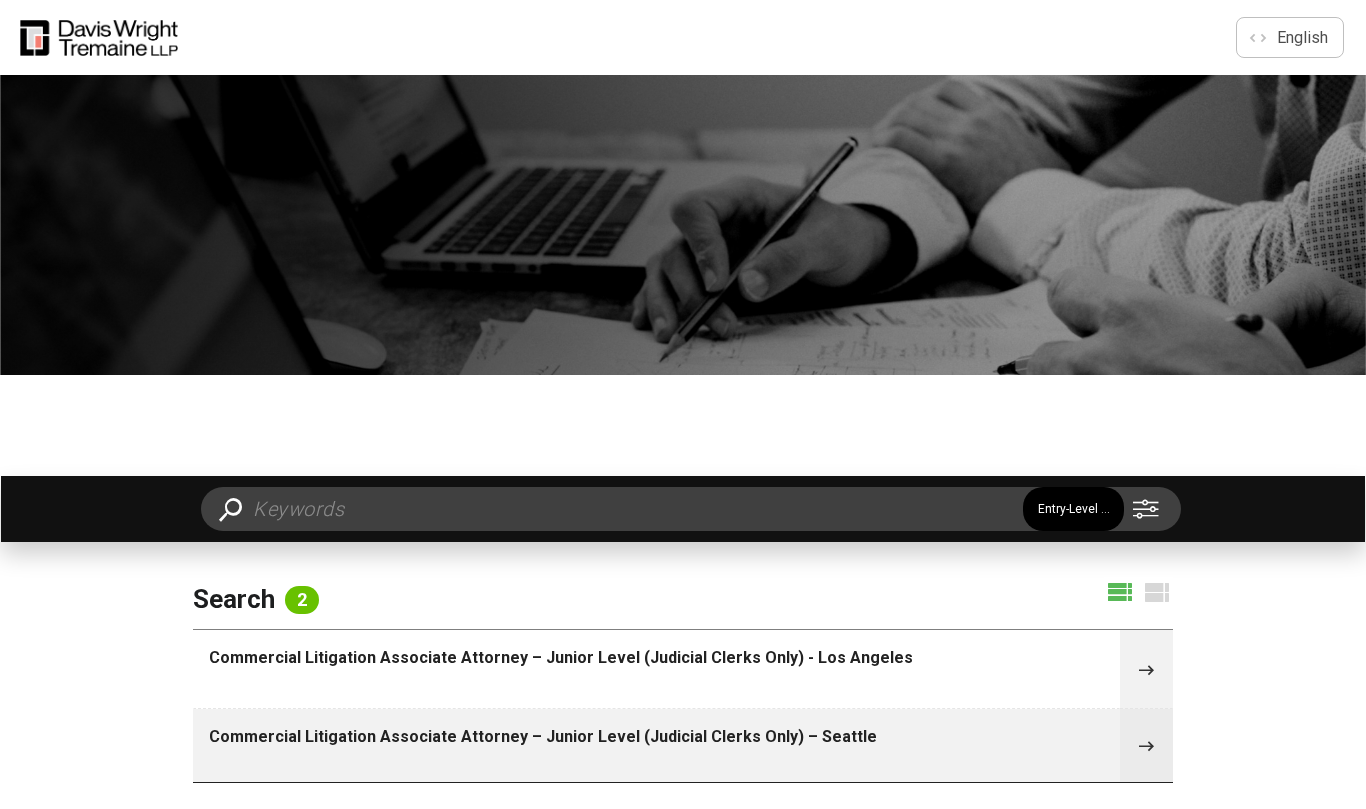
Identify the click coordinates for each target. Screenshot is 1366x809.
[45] (1146, 746)
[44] (1146, 670)
